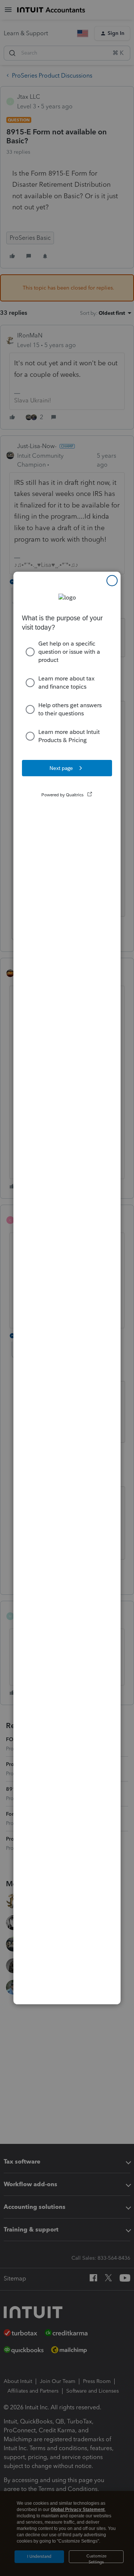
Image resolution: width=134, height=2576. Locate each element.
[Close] (112, 581)
